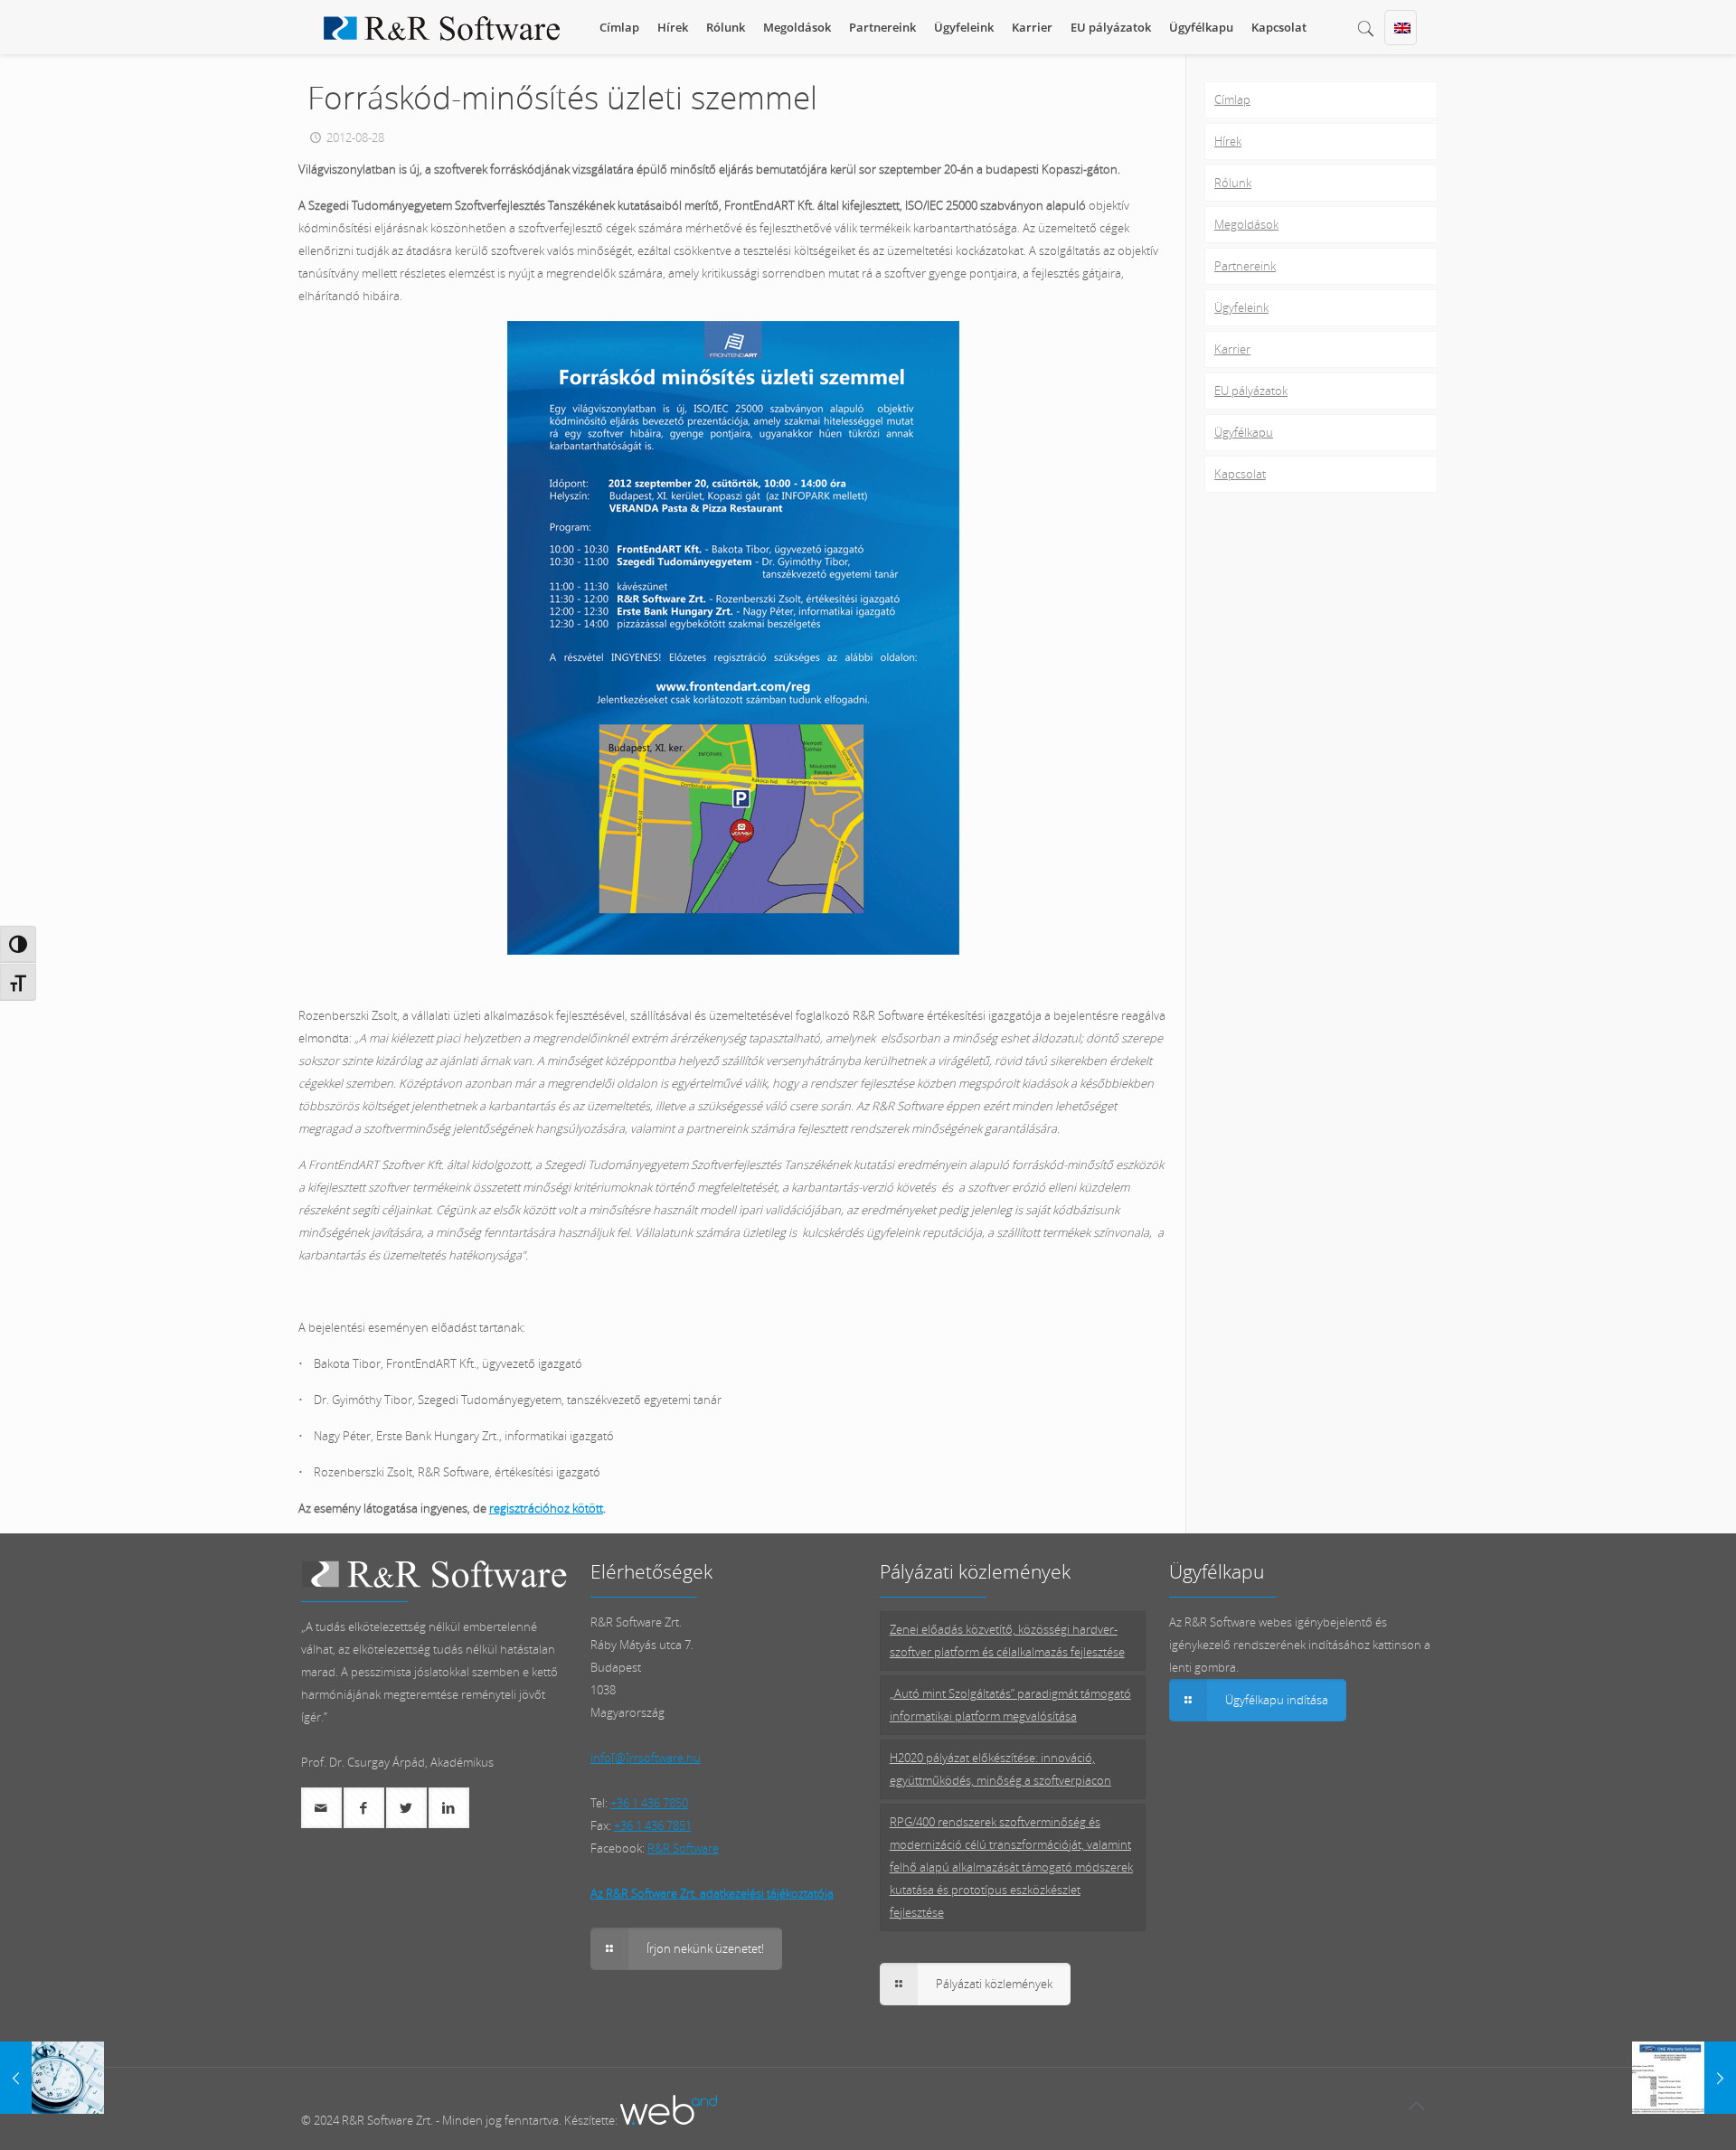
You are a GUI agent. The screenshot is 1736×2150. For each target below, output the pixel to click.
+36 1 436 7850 (649, 1803)
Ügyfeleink (1241, 307)
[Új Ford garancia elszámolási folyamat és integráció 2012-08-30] (1684, 2078)
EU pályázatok (1251, 391)
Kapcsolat (1240, 474)
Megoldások (1246, 224)
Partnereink (1245, 266)
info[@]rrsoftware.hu (646, 1758)
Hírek (1228, 141)
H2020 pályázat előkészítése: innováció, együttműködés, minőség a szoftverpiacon (1000, 1769)
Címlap (1232, 99)
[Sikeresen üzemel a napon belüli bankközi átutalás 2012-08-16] (52, 2078)
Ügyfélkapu (1244, 432)
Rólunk (1233, 183)
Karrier (1232, 349)
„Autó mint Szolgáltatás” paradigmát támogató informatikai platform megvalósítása (1010, 1705)
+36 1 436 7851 (653, 1825)
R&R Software (683, 1848)
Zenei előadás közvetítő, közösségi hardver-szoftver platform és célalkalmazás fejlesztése (1007, 1641)
